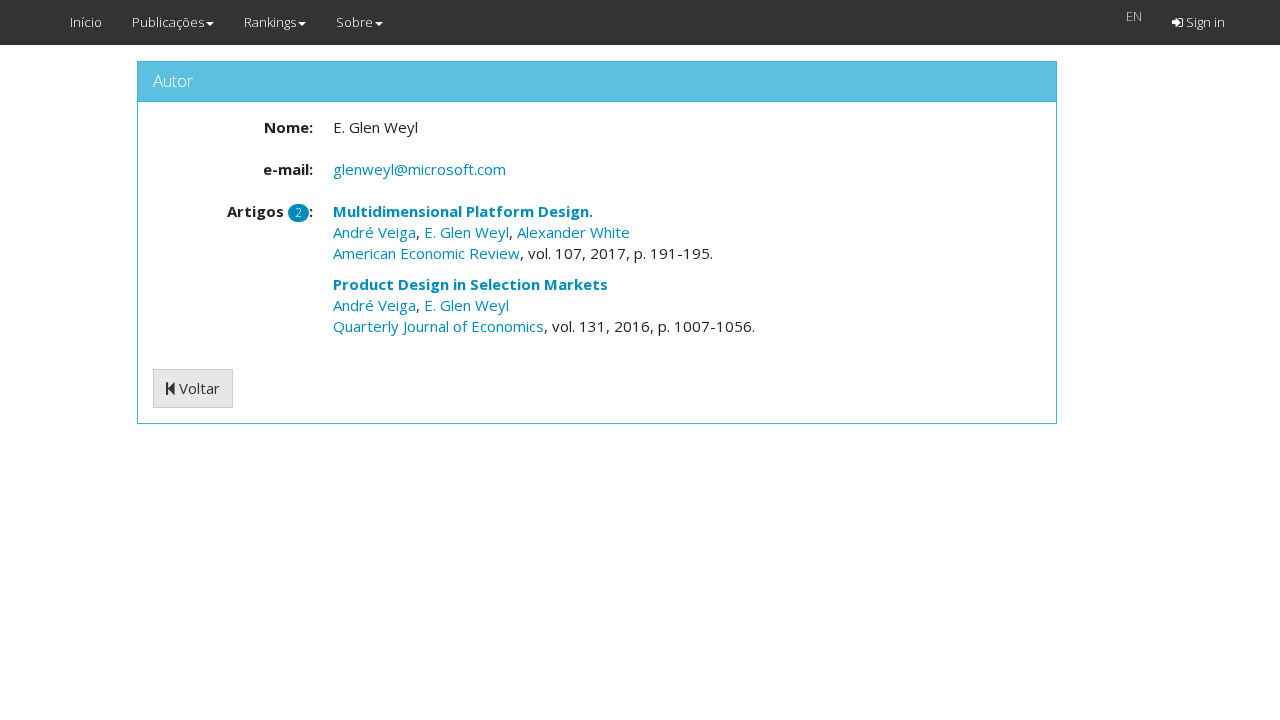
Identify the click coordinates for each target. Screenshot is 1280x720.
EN (1134, 16)
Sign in (1204, 22)
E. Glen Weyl (466, 232)
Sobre (354, 22)
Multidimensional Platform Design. (463, 211)
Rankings (270, 22)
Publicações (168, 22)
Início (86, 22)
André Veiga (374, 232)
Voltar (197, 388)
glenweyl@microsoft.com (419, 169)
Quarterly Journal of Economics (438, 326)
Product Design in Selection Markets (470, 284)
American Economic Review (426, 253)
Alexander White (573, 232)
